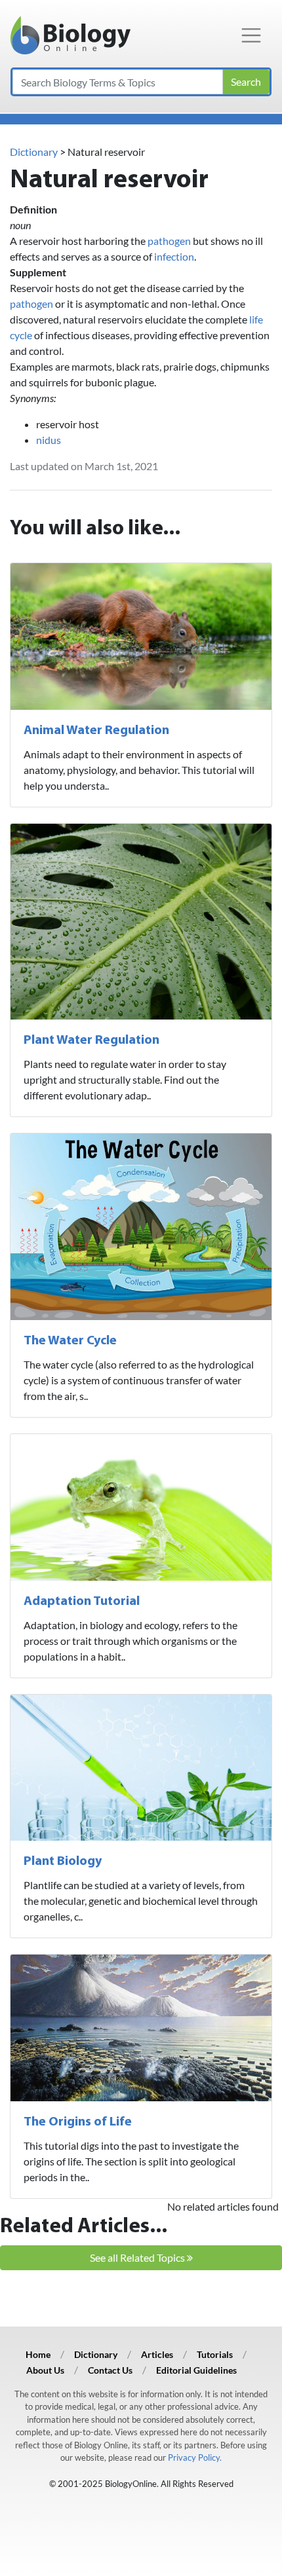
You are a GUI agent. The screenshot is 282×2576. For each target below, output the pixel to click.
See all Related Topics (138, 2257)
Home (38, 2354)
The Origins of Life (78, 2122)
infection (174, 256)
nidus (49, 440)
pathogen (169, 241)
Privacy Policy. (195, 2457)
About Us (45, 2370)
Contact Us (110, 2370)
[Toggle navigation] (251, 35)
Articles (157, 2354)
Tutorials (215, 2354)
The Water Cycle (70, 1341)
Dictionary (34, 152)
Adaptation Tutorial (82, 1602)
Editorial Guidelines (196, 2370)
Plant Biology (63, 1862)
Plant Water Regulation (91, 1040)
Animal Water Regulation (96, 731)
